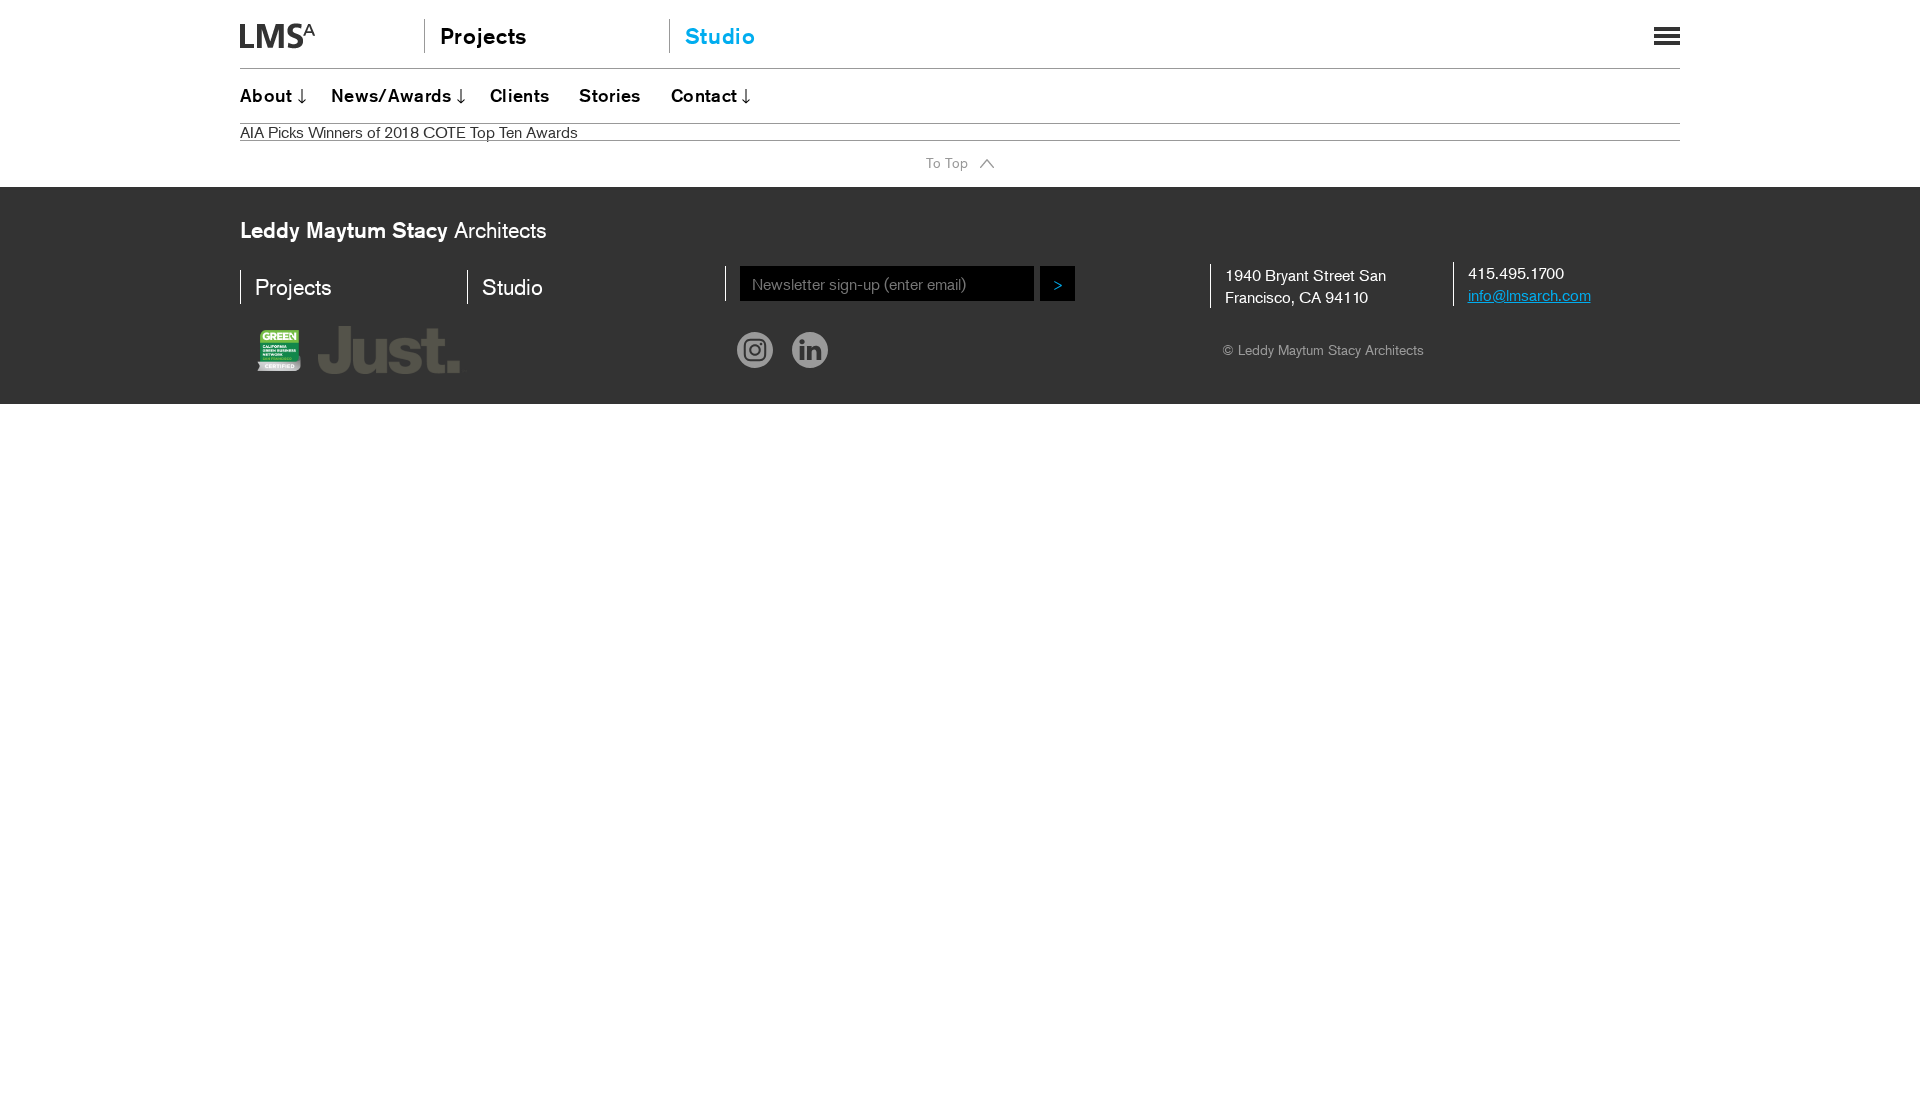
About (266, 95)
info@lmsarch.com (1529, 295)
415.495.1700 (1516, 273)
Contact (704, 95)
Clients (520, 95)
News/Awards (391, 95)
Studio (720, 36)
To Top (947, 163)
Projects (483, 36)
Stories (610, 95)
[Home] (277, 38)
